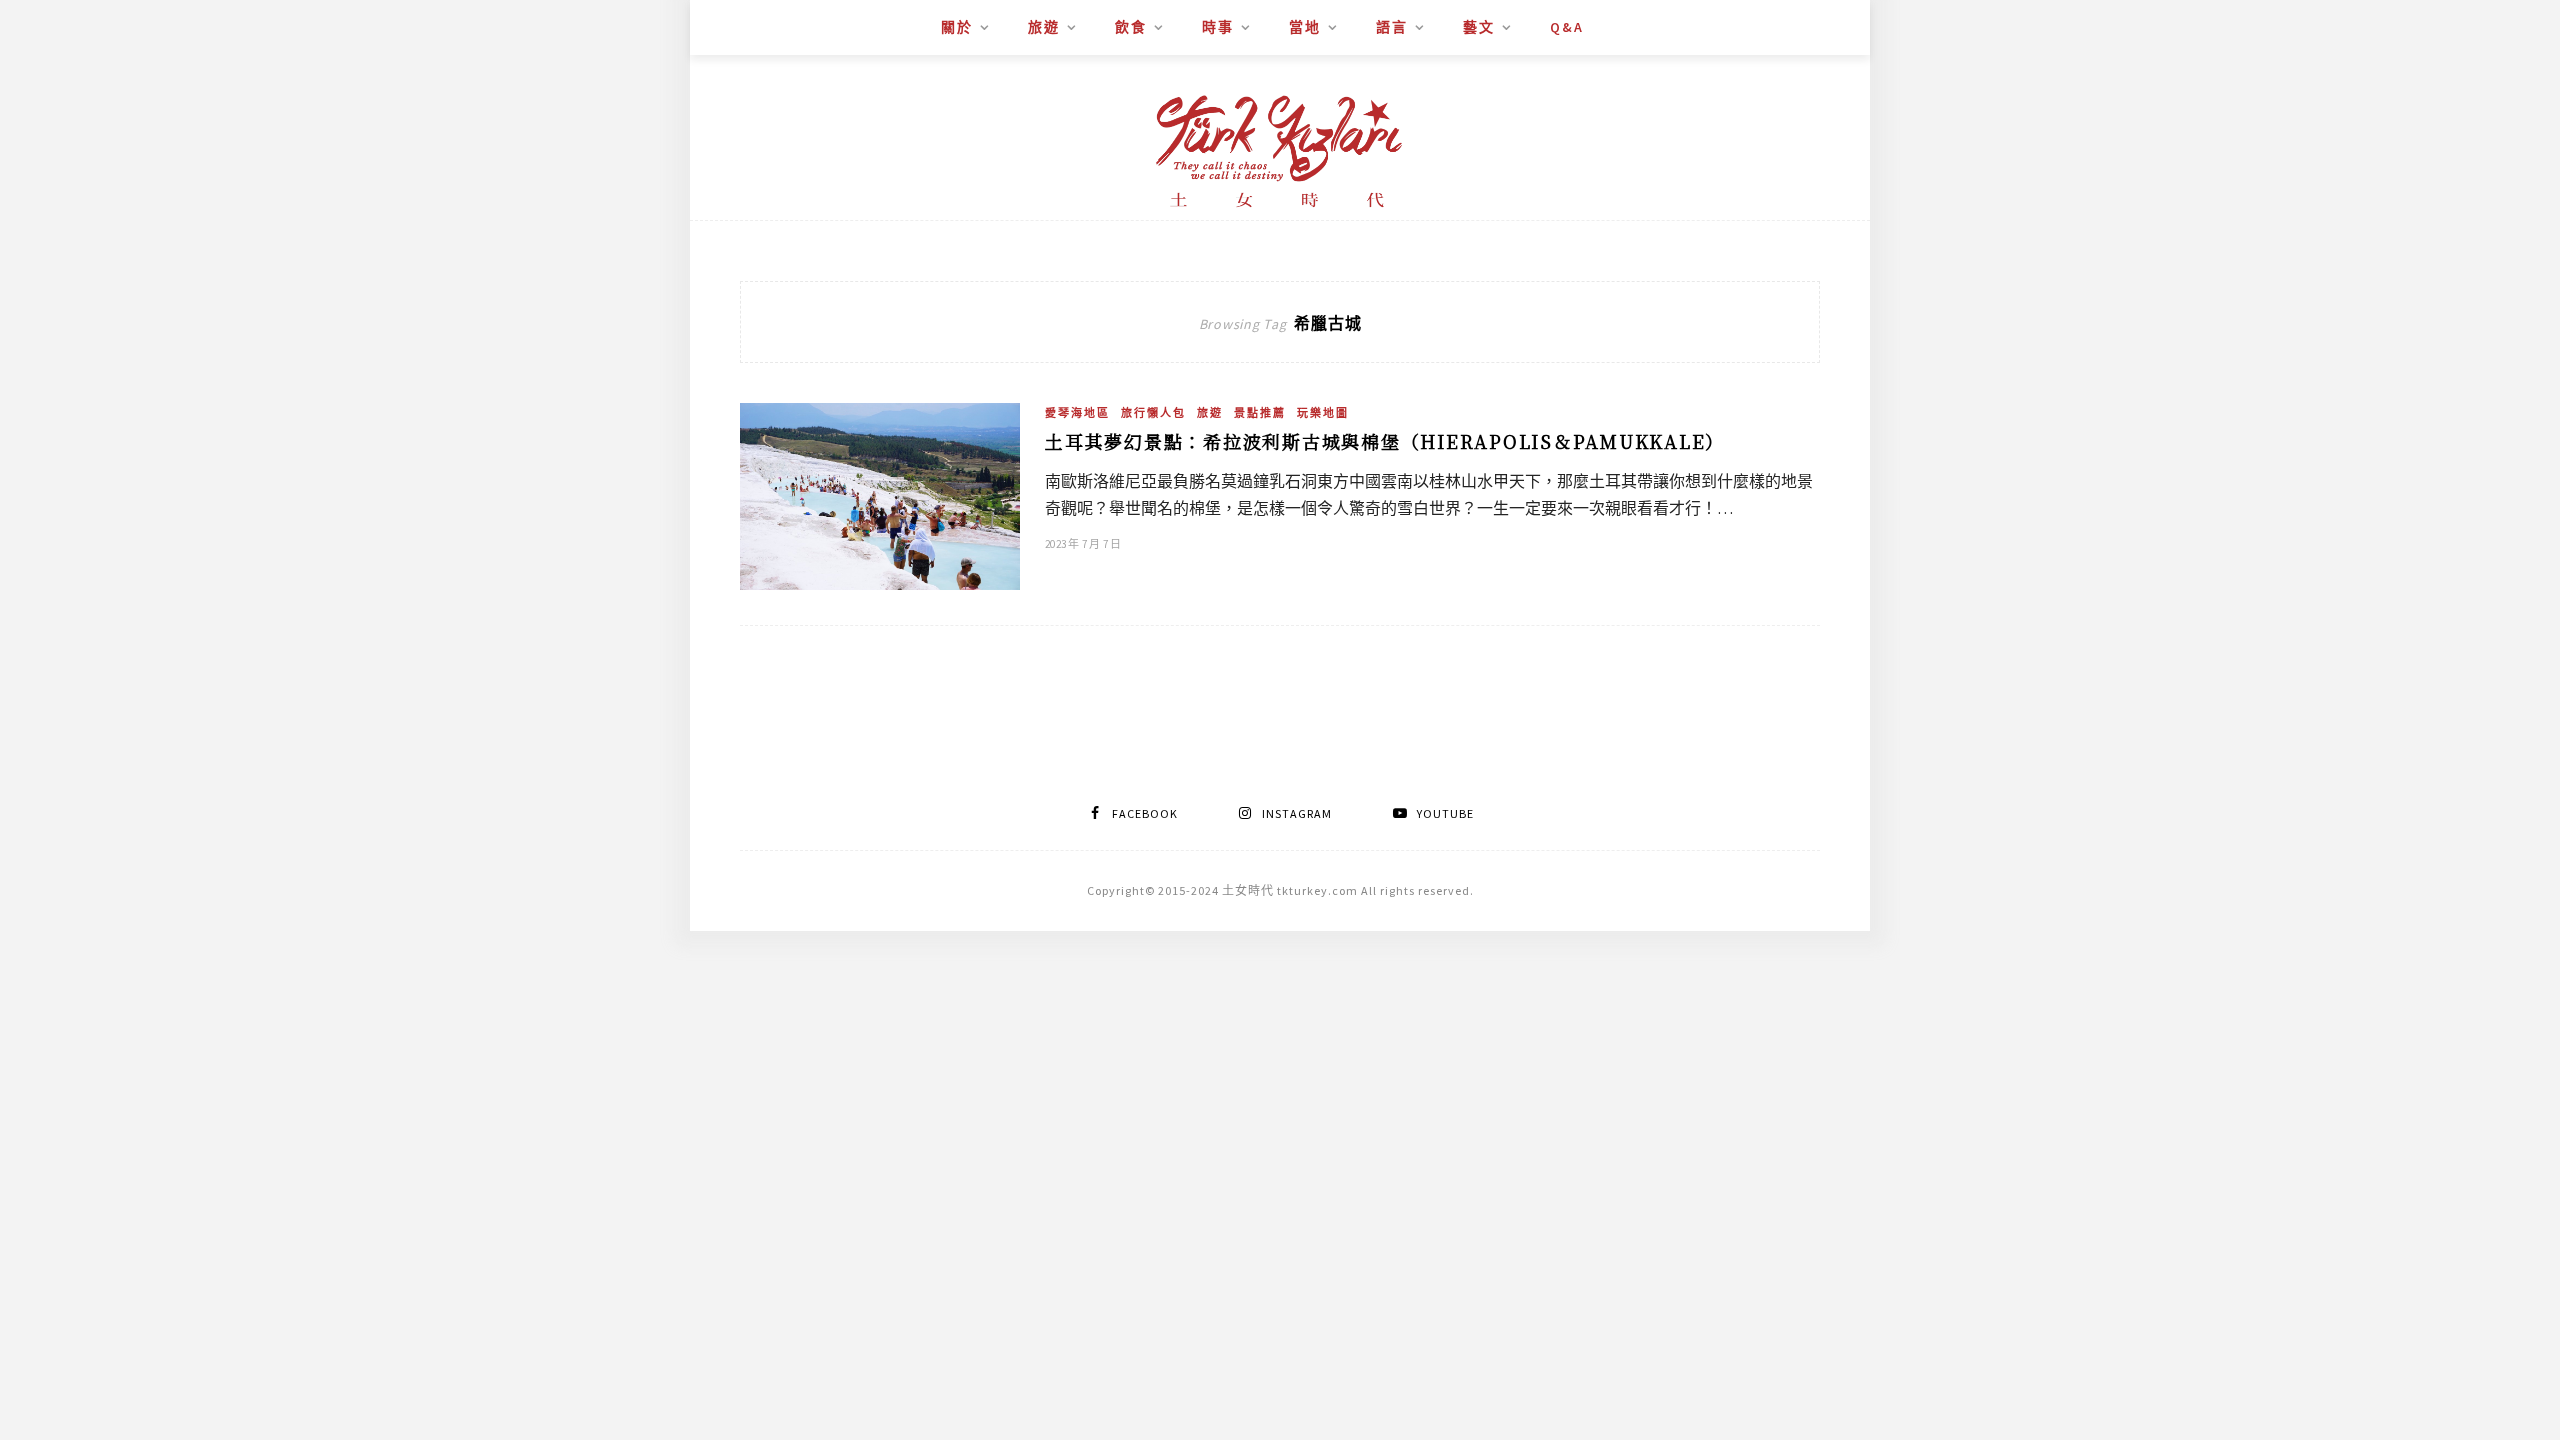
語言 (1392, 27)
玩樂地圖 (1323, 413)
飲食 (1131, 27)
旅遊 (1044, 27)
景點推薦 (1260, 413)
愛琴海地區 (1077, 413)
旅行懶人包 (1153, 413)
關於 (957, 27)
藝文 (1479, 27)
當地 (1305, 27)
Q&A (1567, 27)
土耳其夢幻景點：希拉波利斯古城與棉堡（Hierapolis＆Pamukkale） (1385, 441)
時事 (1218, 27)
